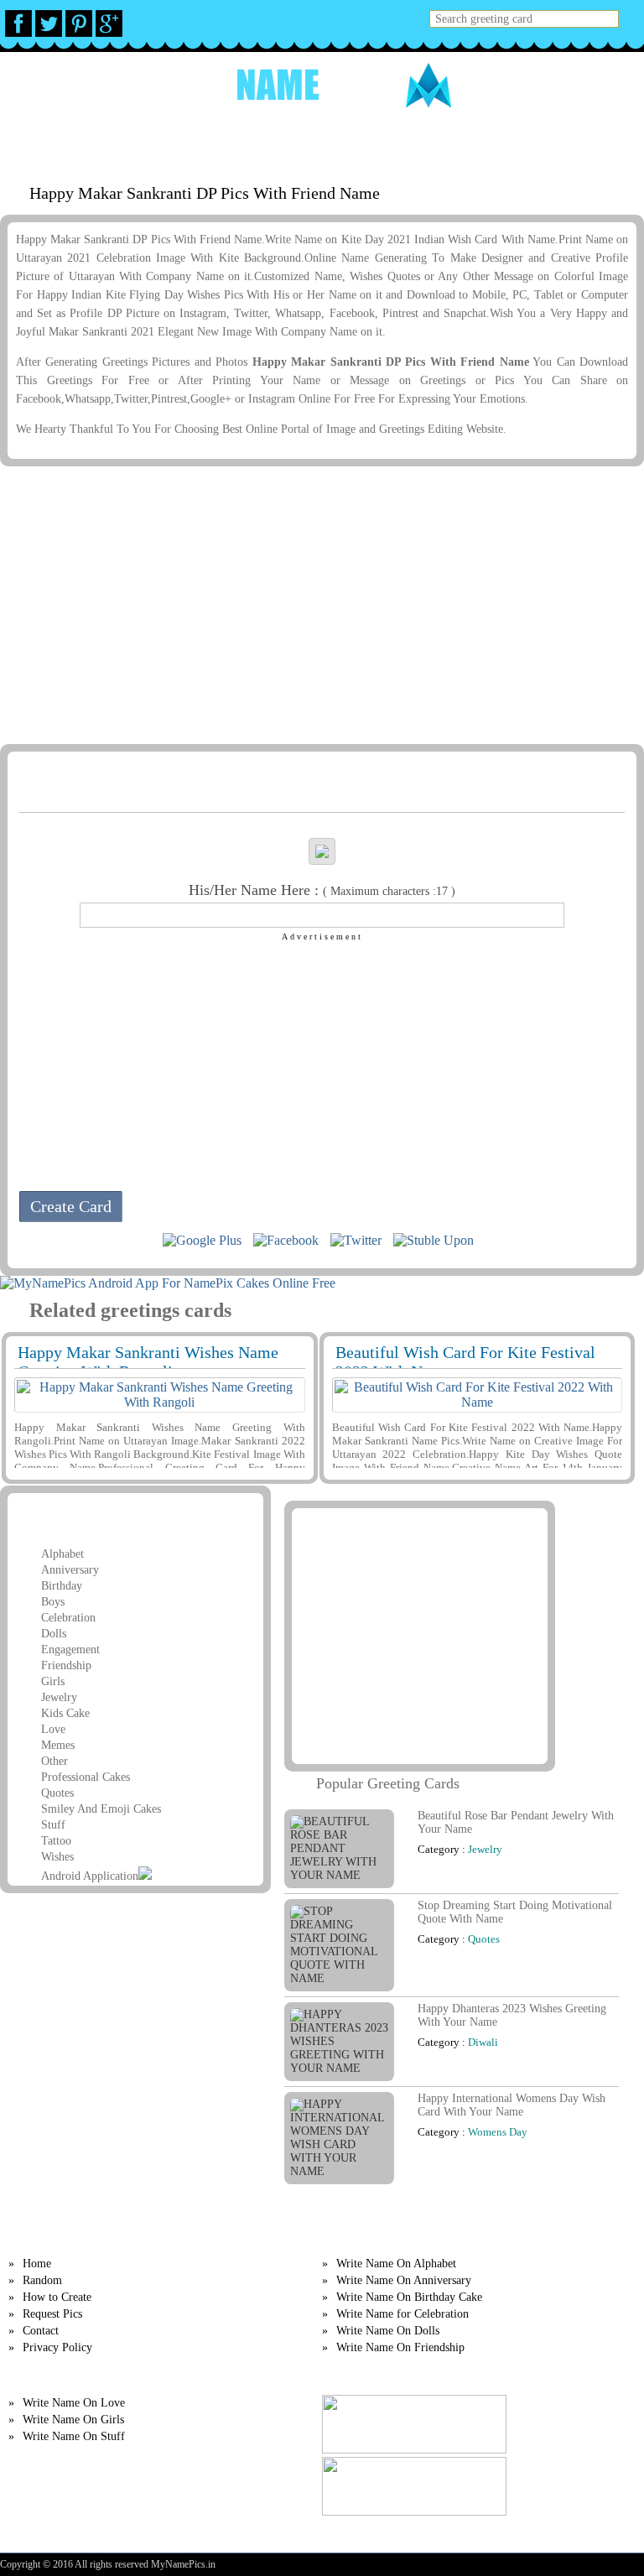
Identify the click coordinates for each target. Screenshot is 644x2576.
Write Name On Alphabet (396, 2264)
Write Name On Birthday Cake (409, 2297)
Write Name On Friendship (400, 2347)
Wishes (57, 1857)
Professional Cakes (86, 1777)
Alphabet (62, 1554)
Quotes (57, 1793)
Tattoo (56, 1841)
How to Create (290, 142)
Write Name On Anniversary (404, 2280)
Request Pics (386, 142)
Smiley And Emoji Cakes (101, 1809)
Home (153, 142)
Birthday (62, 1586)
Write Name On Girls (73, 2420)
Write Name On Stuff (74, 2436)
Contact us (473, 142)
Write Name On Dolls (388, 2331)
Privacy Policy (57, 2347)
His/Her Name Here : (322, 890)
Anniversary (70, 1570)
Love (53, 1729)
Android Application (90, 1876)
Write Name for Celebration (402, 2314)
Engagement (70, 1650)
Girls (53, 1681)
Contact (41, 2331)
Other (55, 1761)
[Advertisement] (319, 604)
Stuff (53, 1825)
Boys (53, 1602)
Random (208, 142)
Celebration (68, 1618)
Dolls (54, 1634)
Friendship (66, 1665)
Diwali (483, 2042)
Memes (58, 1745)
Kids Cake (65, 1713)
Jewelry (59, 1697)
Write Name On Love (74, 2403)
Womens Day (498, 2132)
